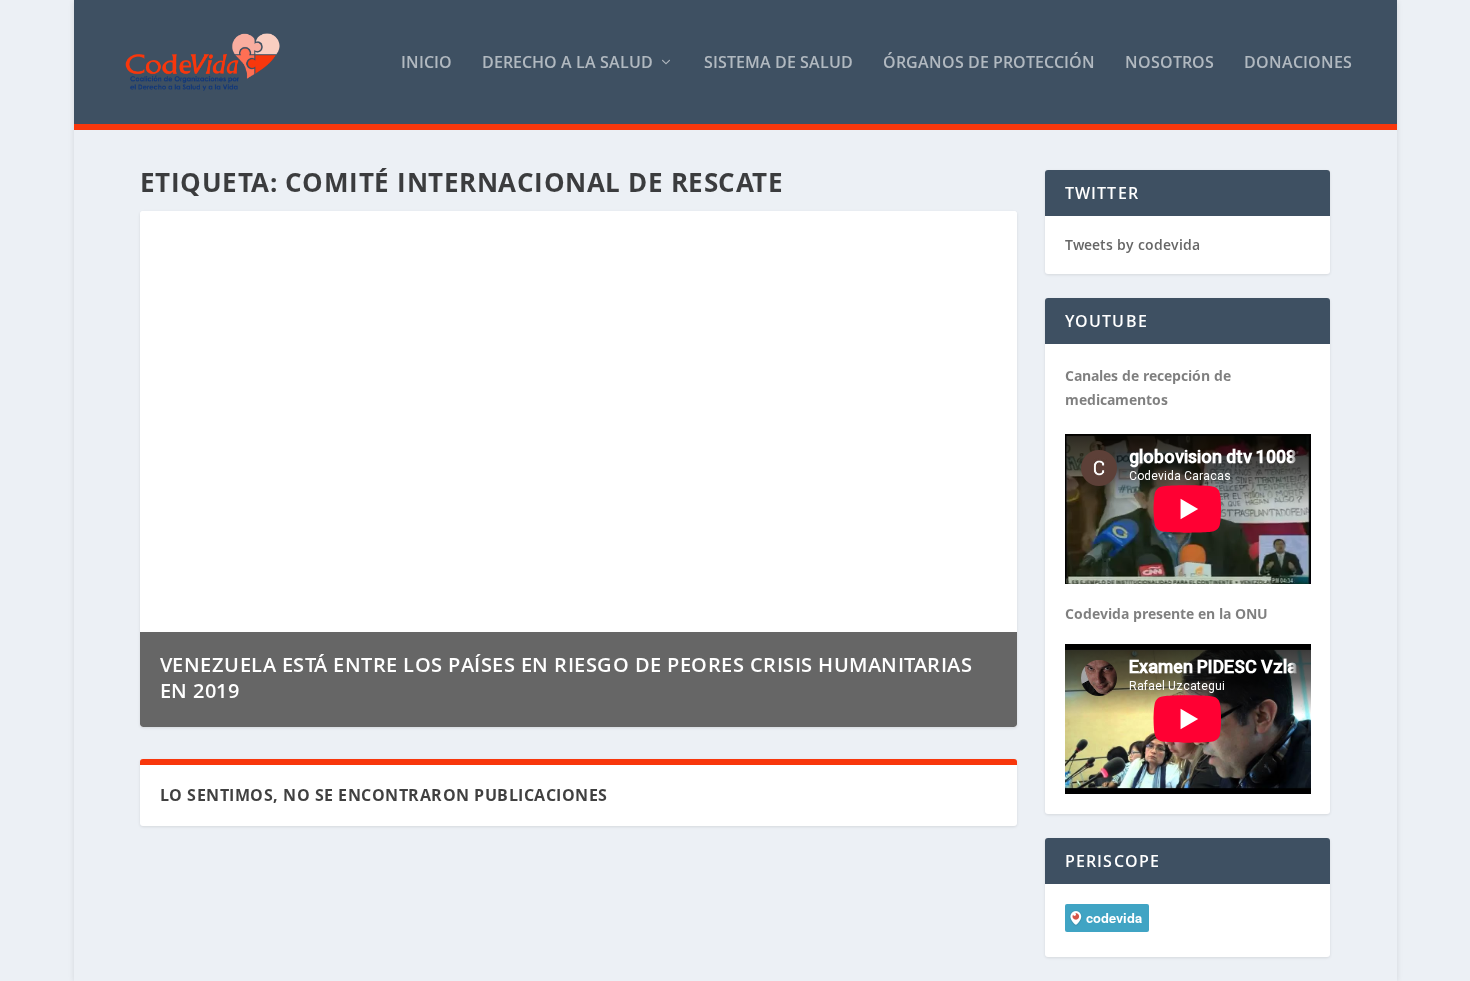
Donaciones (1298, 63)
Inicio (426, 63)
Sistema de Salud (778, 63)
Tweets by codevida (1132, 244)
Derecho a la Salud (567, 63)
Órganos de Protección (989, 63)
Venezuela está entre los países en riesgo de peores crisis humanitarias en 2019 (566, 677)
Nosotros (1169, 63)
